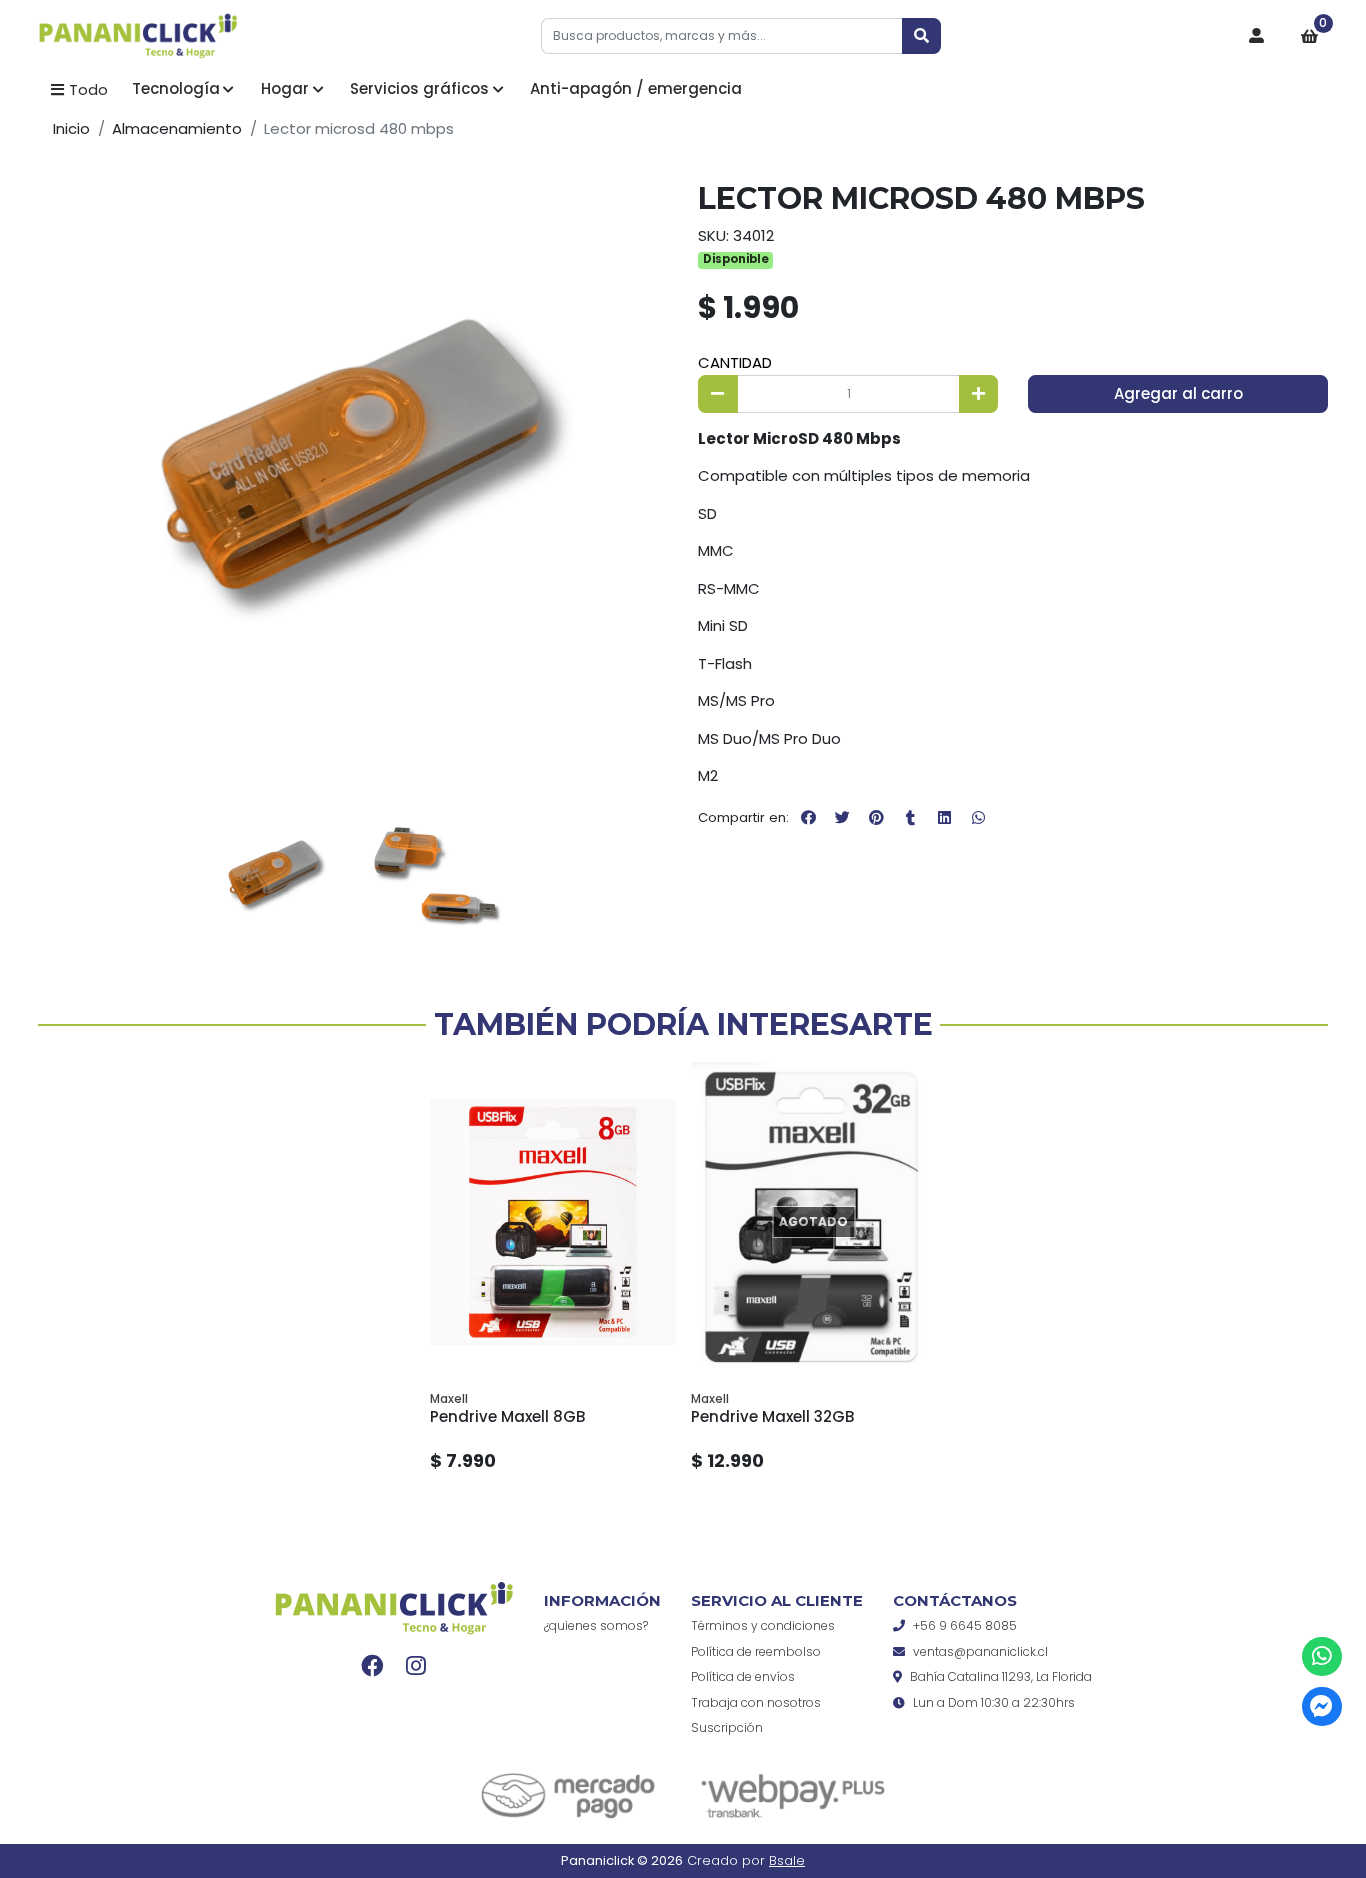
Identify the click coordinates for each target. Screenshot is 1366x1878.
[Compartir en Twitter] (842, 818)
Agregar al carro (1178, 393)
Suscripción (727, 1727)
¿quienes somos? (596, 1625)
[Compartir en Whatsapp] (978, 818)
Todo (88, 89)
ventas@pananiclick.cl (980, 1651)
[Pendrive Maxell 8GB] (553, 1222)
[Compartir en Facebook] (808, 818)
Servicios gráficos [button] (419, 88)
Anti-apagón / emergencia (636, 88)
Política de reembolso (756, 1651)
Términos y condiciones (763, 1625)
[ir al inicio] (394, 1608)
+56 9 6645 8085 (965, 1625)
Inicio (71, 128)
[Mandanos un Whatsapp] (1321, 1656)
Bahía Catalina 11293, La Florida (1001, 1676)
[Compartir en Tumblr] (910, 818)
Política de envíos (743, 1676)
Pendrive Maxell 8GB (507, 1416)
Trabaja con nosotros (756, 1702)
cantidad (735, 362)
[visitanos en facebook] (372, 1665)
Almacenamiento (177, 128)
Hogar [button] (285, 88)
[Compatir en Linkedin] (944, 818)
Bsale (787, 1860)
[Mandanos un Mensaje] (1321, 1706)
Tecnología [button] (176, 88)
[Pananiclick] (138, 37)
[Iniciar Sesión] (1257, 36)
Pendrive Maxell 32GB (772, 1416)
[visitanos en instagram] (415, 1665)
